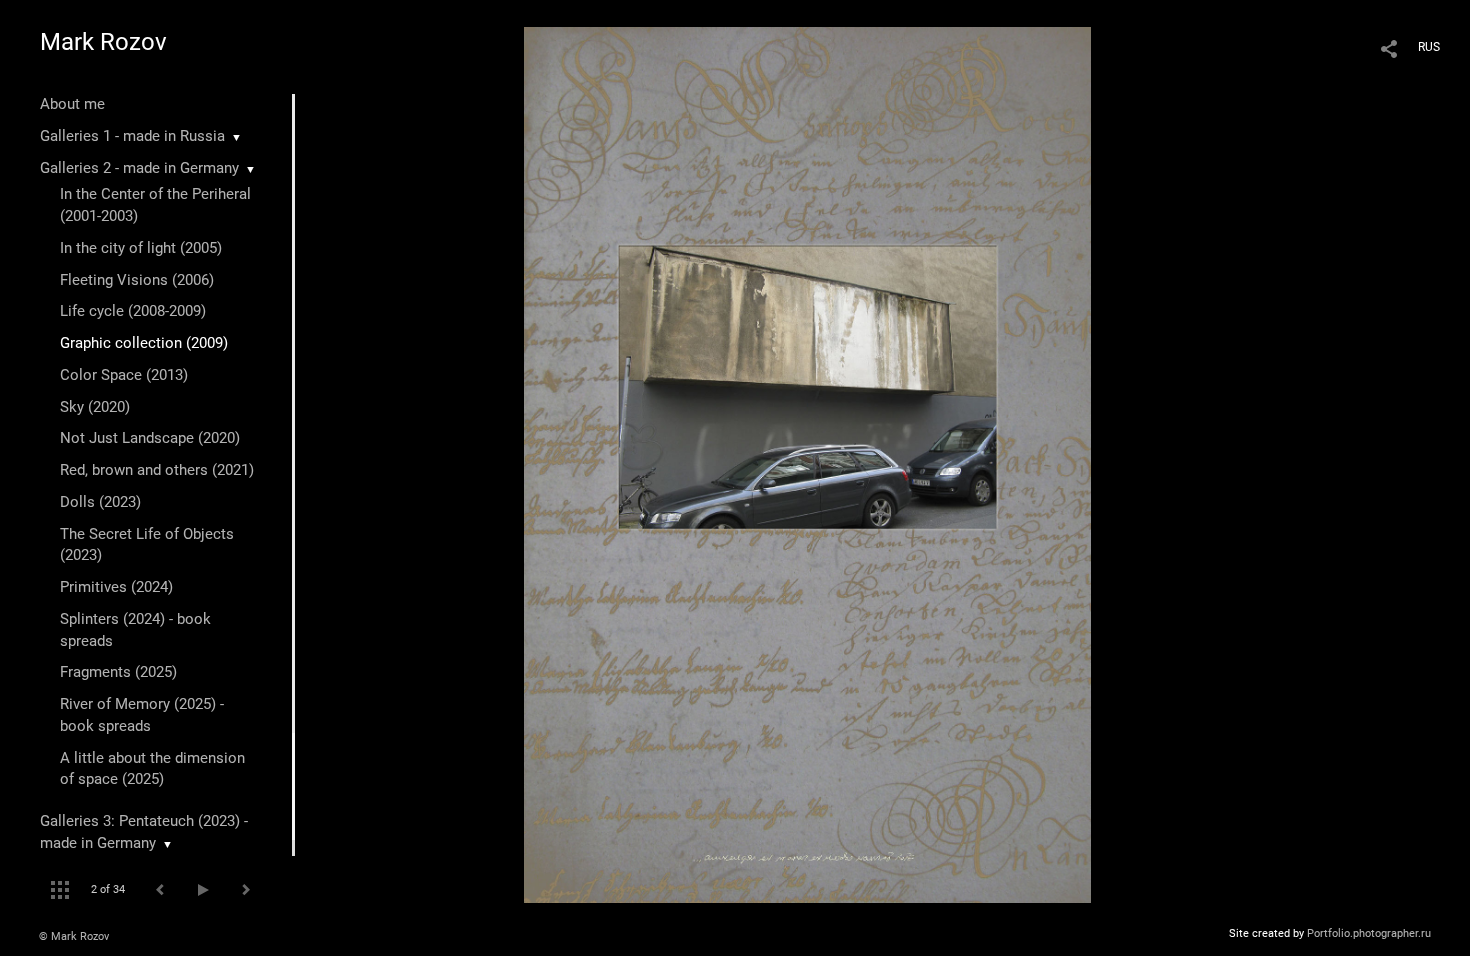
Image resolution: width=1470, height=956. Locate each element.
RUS (1429, 47)
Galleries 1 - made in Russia (132, 136)
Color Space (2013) (124, 375)
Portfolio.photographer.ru (1369, 933)
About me (72, 104)
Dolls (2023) (100, 502)
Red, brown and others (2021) (157, 470)
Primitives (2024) (116, 587)
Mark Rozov (103, 42)
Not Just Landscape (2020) (150, 438)
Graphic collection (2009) (144, 343)
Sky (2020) (95, 407)
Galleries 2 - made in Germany (139, 168)
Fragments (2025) (118, 672)
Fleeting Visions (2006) (137, 280)
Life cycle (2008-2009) (133, 311)
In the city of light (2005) (141, 248)
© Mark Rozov (74, 936)
